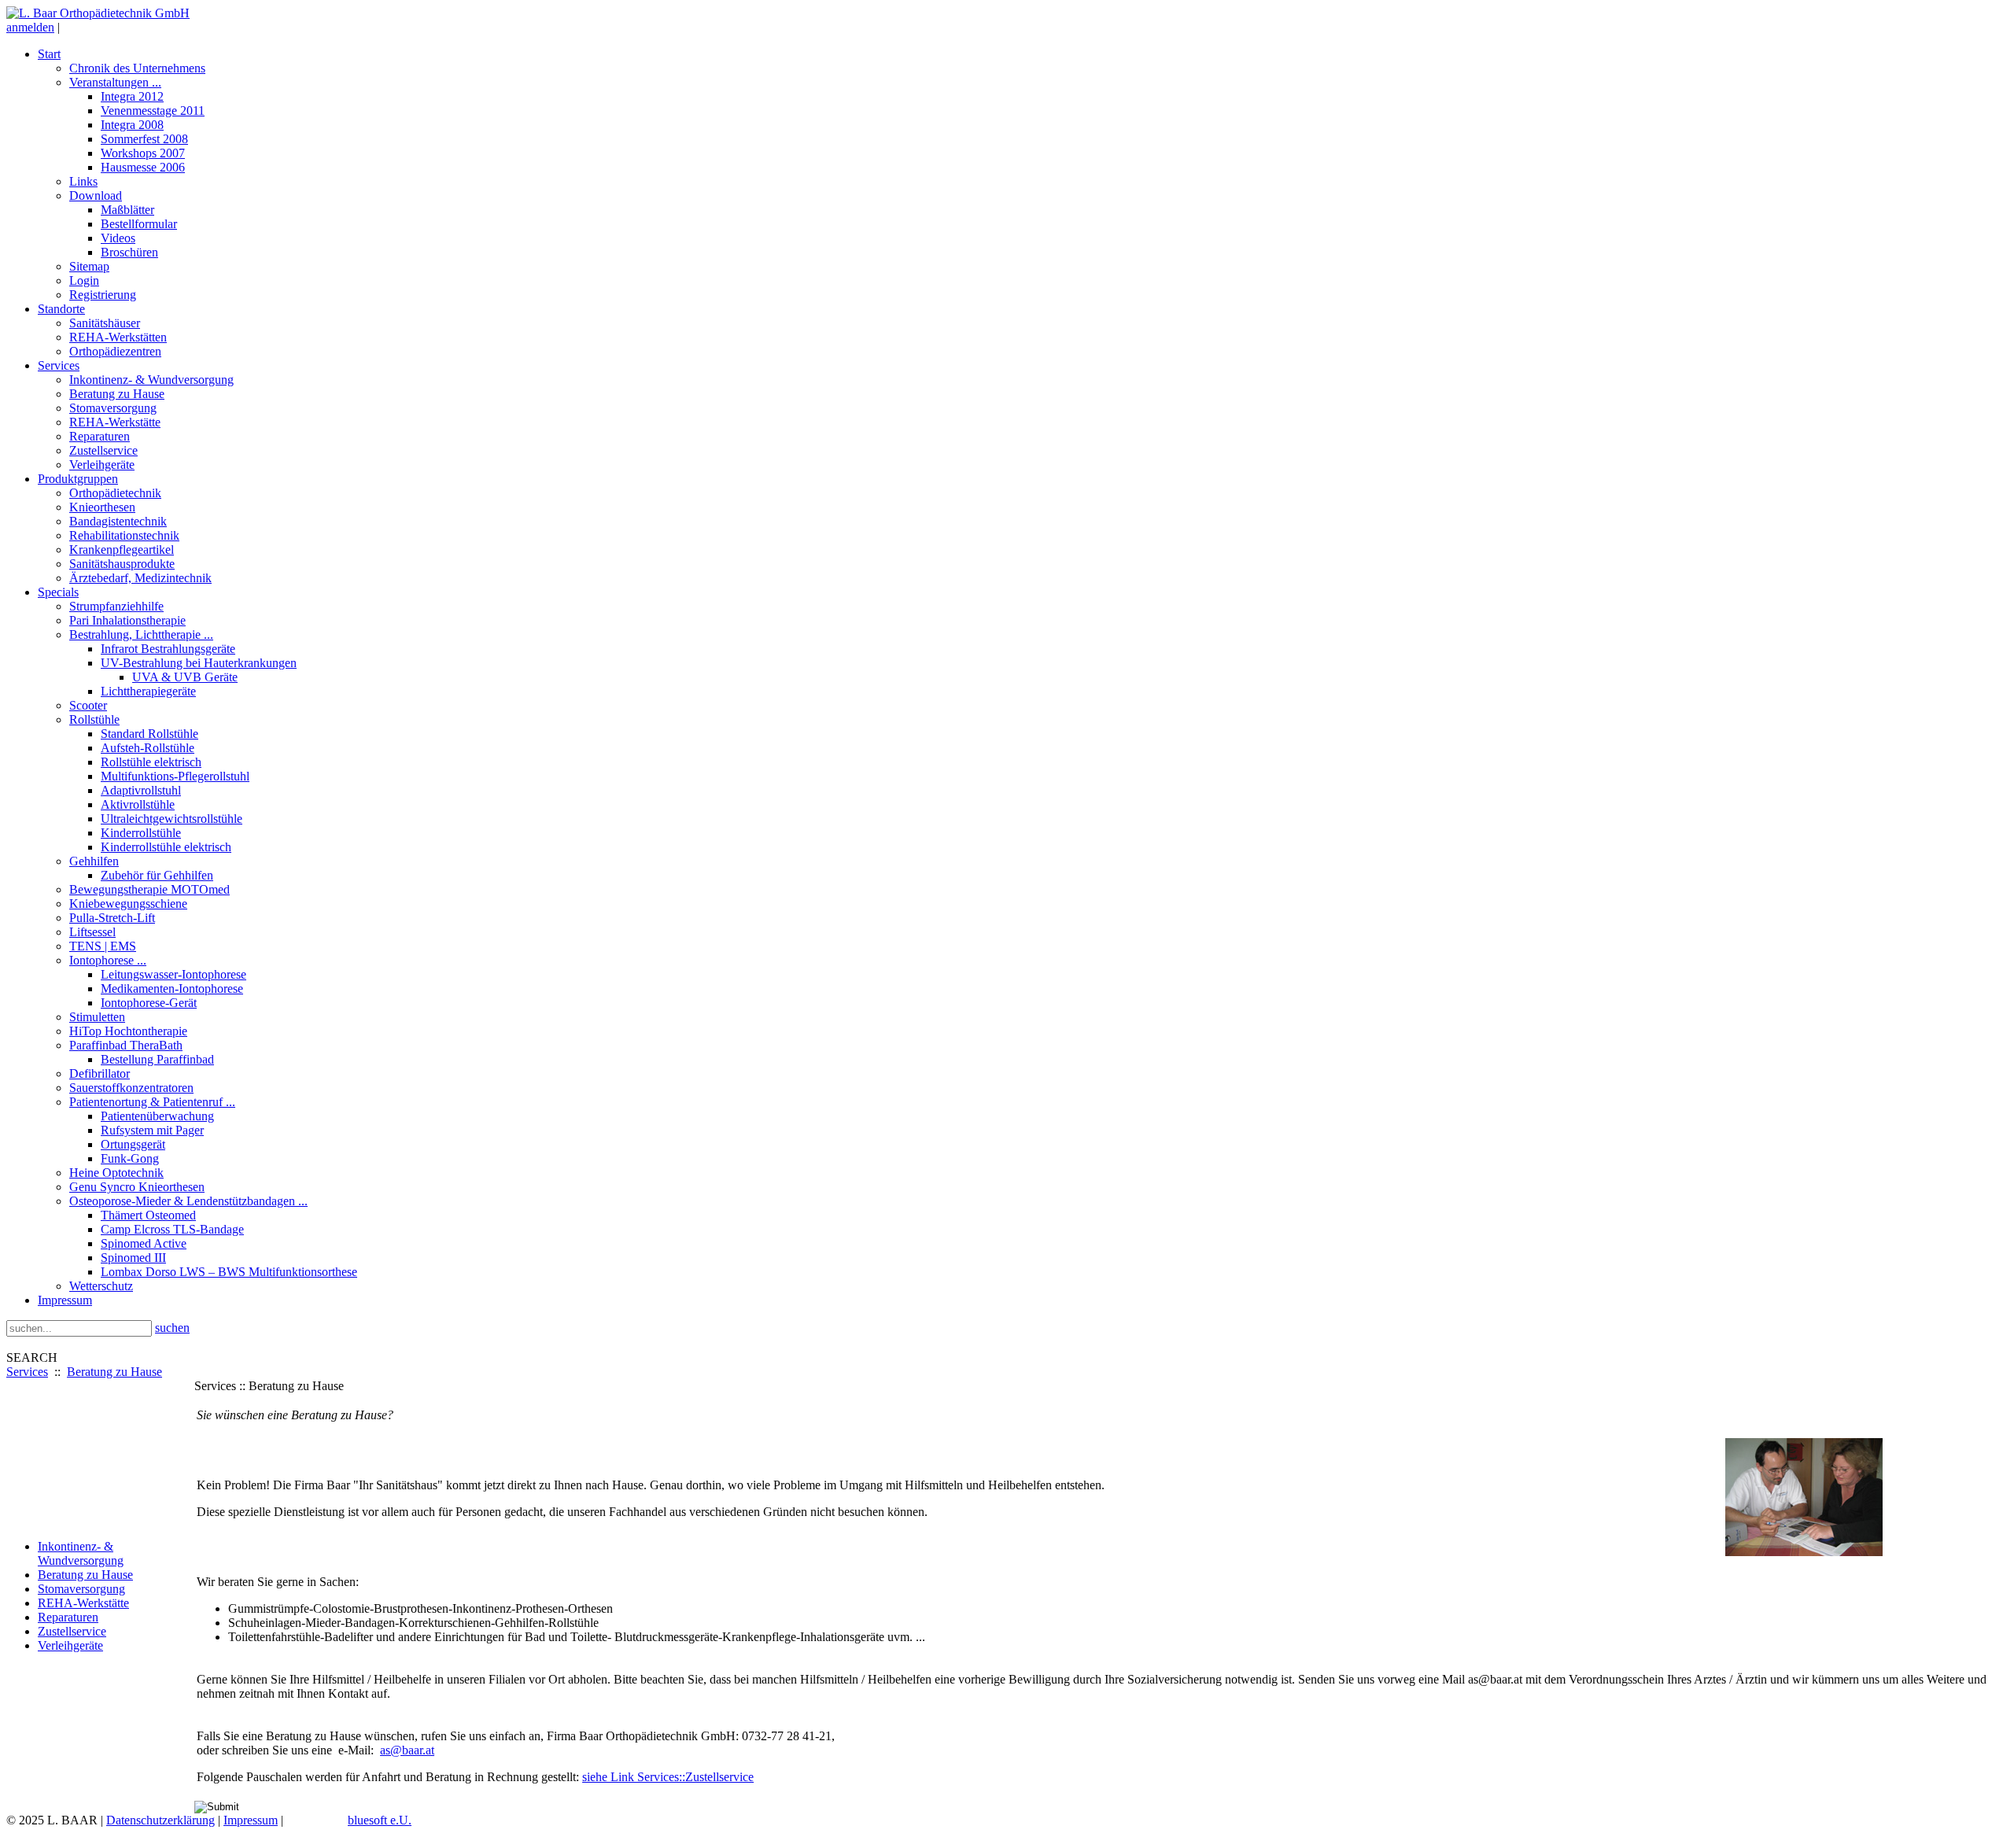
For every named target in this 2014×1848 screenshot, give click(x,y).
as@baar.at (407, 1750)
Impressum (251, 1820)
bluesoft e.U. (380, 1820)
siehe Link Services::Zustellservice (668, 1777)
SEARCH (32, 1357)
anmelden (30, 27)
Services (27, 1372)
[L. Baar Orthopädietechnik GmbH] (98, 13)
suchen (172, 1328)
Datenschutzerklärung (160, 1820)
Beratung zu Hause (114, 1372)
